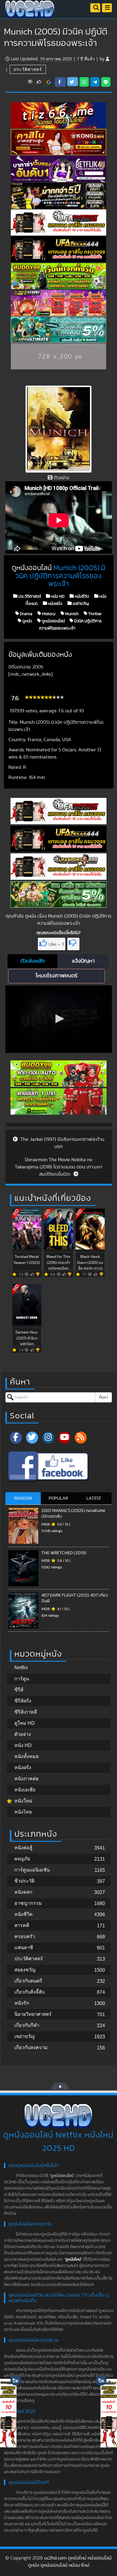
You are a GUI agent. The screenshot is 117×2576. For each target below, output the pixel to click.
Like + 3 (56, 944)
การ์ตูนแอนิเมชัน (32, 1870)
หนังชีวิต (81, 596)
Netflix (21, 1668)
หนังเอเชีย (25, 1790)
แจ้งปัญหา (83, 961)
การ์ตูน (22, 1679)
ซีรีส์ (19, 1690)
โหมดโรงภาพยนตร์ (57, 976)
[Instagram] (48, 1438)
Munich (71, 614)
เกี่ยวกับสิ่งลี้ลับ (30, 1992)
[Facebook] (16, 1438)
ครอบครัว (25, 1936)
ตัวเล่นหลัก (33, 961)
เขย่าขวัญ (80, 603)
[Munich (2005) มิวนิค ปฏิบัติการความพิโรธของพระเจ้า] (49, 82)
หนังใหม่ (23, 1801)
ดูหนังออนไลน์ (53, 621)
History (48, 614)
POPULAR (58, 1498)
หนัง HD (57, 596)
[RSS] (81, 1438)
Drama (26, 614)
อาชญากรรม (28, 1903)
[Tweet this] (73, 82)
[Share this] (60, 82)
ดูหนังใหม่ (73, 2259)
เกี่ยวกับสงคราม (31, 2047)
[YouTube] (64, 1438)
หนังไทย (23, 1812)
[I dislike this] (73, 944)
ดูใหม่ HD (25, 1723)
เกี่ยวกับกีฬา (27, 2025)
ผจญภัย (22, 1859)
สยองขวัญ (25, 1970)
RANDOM (23, 1498)
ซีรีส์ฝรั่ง (23, 1701)
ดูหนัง (27, 621)
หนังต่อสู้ (23, 1848)
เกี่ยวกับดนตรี (28, 1981)
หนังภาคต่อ (27, 1779)
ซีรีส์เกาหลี (26, 1712)
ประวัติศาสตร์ (28, 69)
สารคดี (22, 1925)
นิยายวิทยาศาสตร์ (33, 2014)
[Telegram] (95, 82)
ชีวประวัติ (24, 1881)
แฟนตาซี (24, 1948)
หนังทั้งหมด (27, 1756)
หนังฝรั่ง (55, 603)
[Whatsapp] (84, 82)
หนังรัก (22, 2003)
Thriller (94, 614)
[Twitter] (32, 1438)
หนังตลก (23, 1892)
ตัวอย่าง (23, 1734)
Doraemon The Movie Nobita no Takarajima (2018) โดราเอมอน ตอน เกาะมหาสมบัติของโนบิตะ (58, 1167)
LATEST (94, 1498)
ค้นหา (103, 1397)
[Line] (106, 82)
